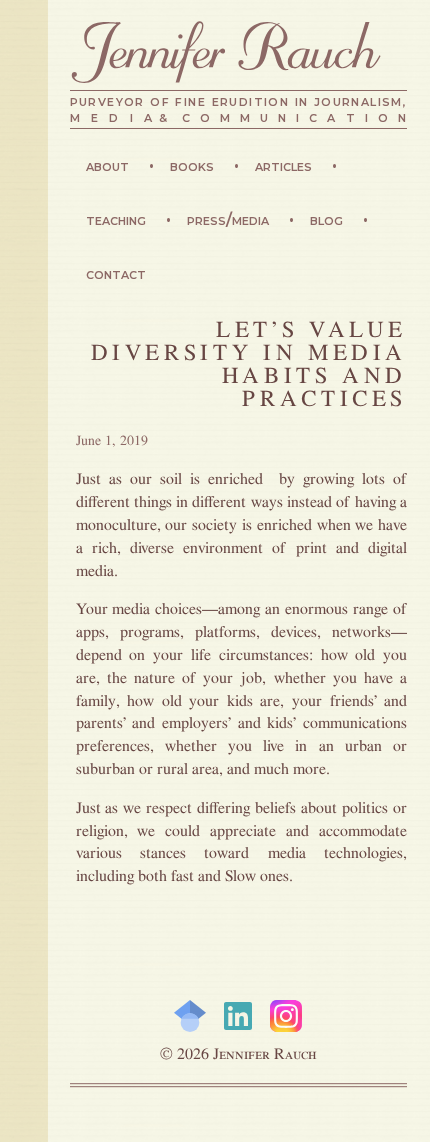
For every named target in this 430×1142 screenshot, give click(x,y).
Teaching (118, 219)
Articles (285, 165)
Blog (328, 219)
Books (194, 165)
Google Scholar (190, 1016)
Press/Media (230, 219)
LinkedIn (238, 1016)
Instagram (286, 1016)
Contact (116, 273)
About (109, 165)
